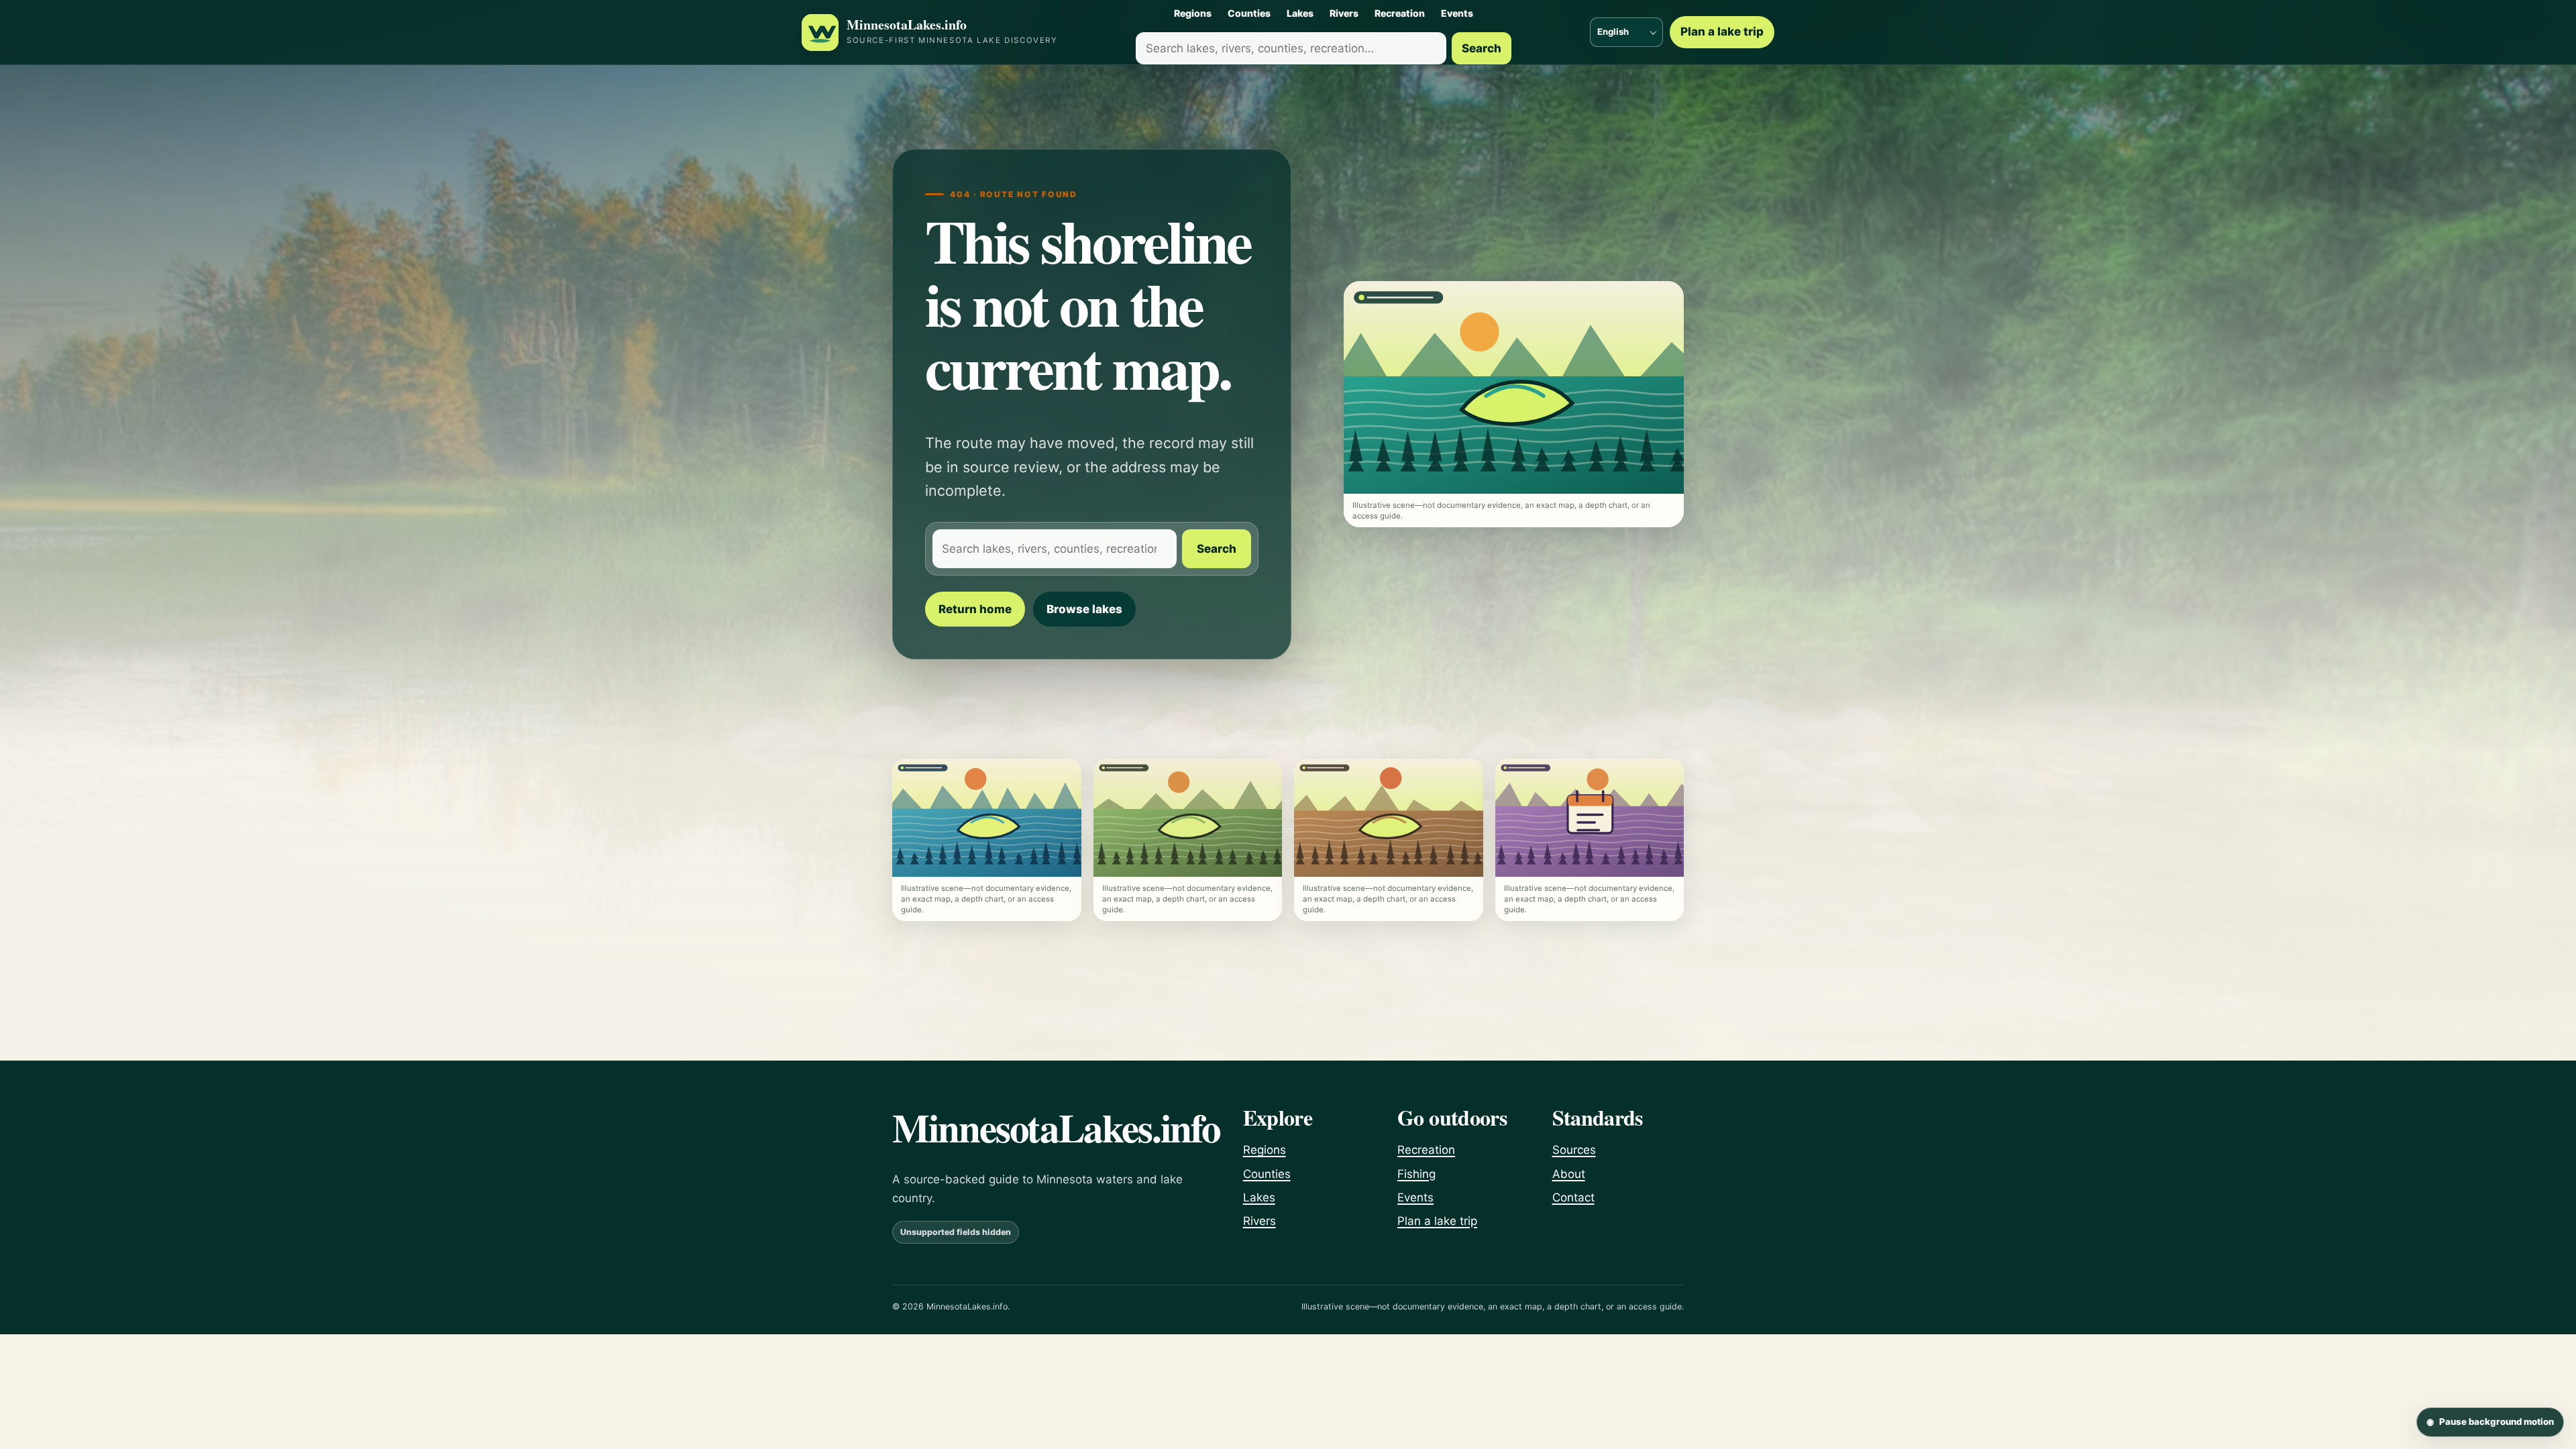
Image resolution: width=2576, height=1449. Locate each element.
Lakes (1300, 13)
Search (1482, 48)
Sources (1574, 1150)
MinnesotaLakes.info (907, 25)
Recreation (1400, 13)
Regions (1193, 13)
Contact (1573, 1197)
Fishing (1416, 1174)
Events (1457, 13)
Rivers (1344, 13)
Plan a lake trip (1722, 32)
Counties (1249, 13)
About (1569, 1174)
